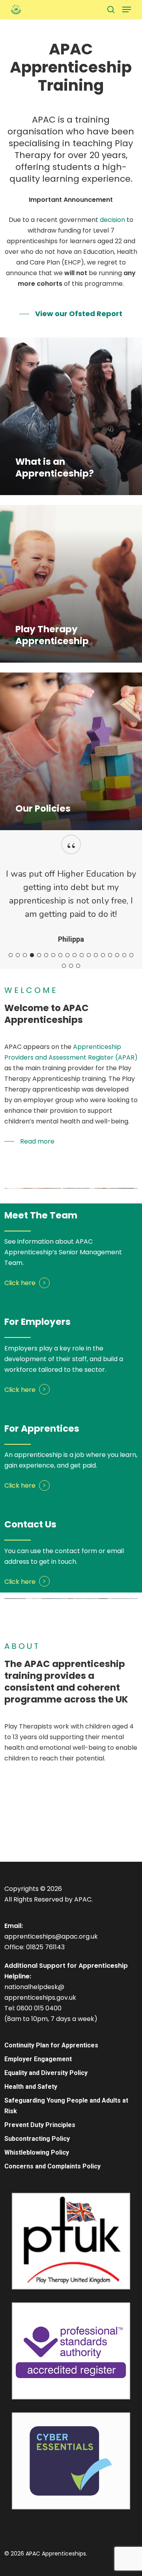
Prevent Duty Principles (40, 2152)
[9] (67, 1049)
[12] (89, 1049)
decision (112, 220)
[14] (103, 1049)
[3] (25, 1049)
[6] (46, 1049)
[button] (127, 9)
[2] (18, 1049)
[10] (75, 1049)
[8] (60, 1049)
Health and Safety (31, 2113)
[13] (96, 1049)
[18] (131, 1049)
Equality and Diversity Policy (46, 2100)
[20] (71, 1060)
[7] (53, 1049)
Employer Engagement (38, 2086)
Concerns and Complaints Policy (52, 2193)
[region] (71, 945)
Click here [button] (20, 1377)
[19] (64, 1060)
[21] (78, 1060)
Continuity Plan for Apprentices (51, 2072)
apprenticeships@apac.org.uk (51, 1963)
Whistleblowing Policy (37, 2179)
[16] (117, 1049)
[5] (39, 1049)
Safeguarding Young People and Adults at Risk (66, 2133)
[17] (124, 1049)
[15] (110, 1049)
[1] (11, 1049)
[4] (32, 1049)
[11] (82, 1049)
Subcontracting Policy (37, 2165)
